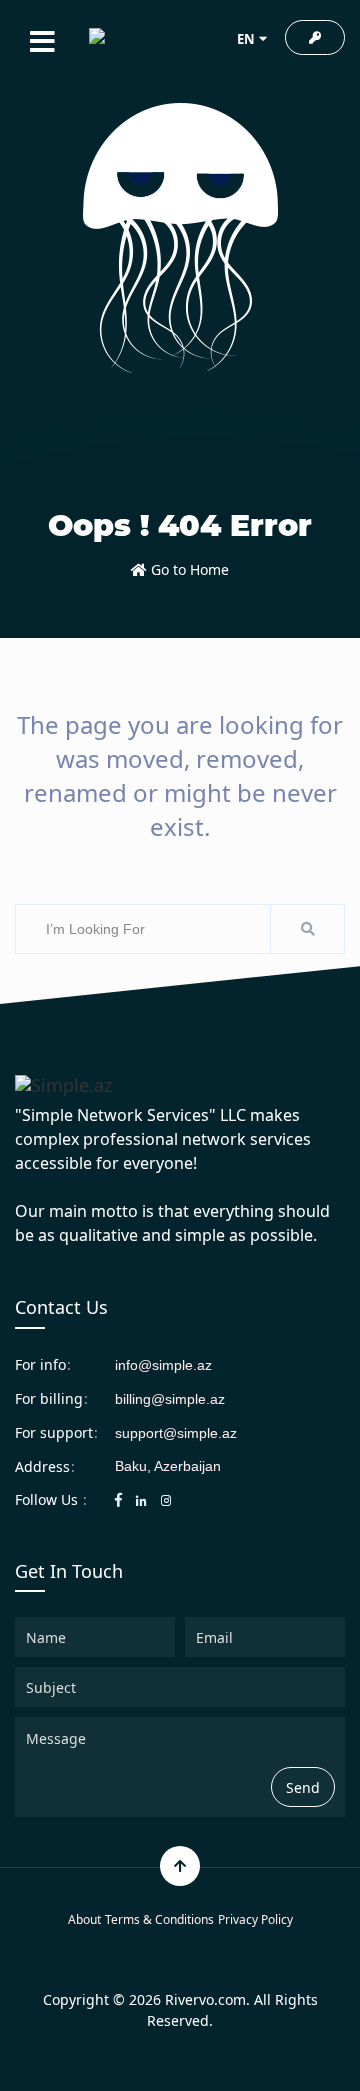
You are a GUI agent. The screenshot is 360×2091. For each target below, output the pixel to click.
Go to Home (188, 569)
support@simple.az (176, 1433)
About (84, 1919)
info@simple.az (163, 1365)
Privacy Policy (255, 1919)
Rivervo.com (205, 1999)
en (246, 39)
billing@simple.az (170, 1399)
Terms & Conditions (159, 1919)
